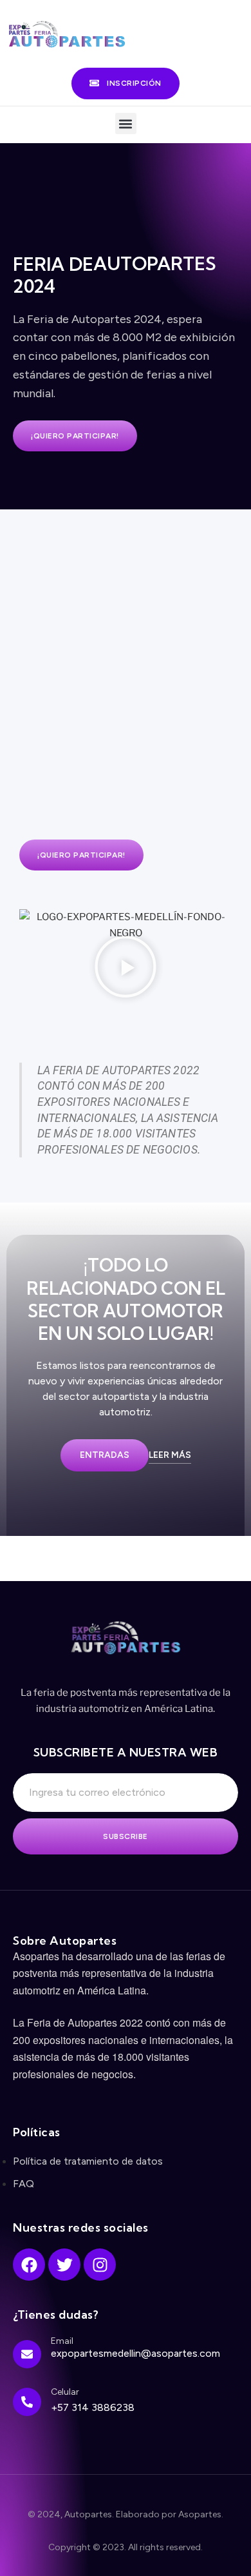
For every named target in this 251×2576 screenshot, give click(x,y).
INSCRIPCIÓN (134, 83)
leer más (170, 1455)
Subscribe (126, 1836)
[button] (126, 123)
